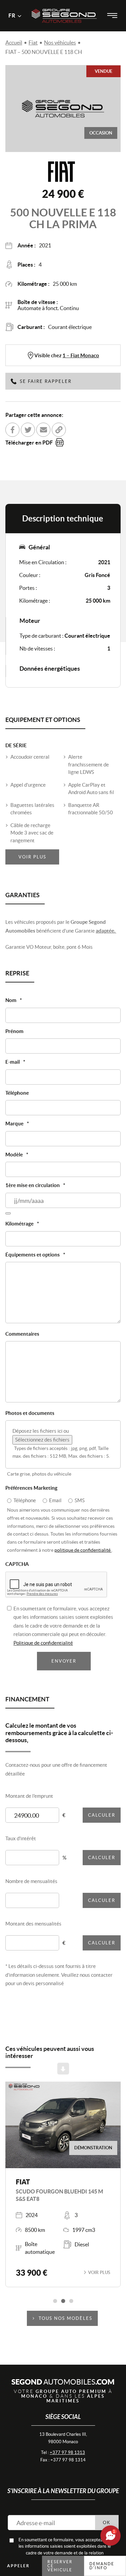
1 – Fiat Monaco (81, 355)
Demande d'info (102, 2566)
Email (55, 1500)
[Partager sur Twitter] (28, 430)
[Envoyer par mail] (43, 430)
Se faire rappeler (46, 381)
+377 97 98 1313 (67, 2452)
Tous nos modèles (66, 2318)
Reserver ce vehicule (60, 2566)
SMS (80, 1500)
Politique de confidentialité (43, 1643)
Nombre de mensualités (31, 1881)
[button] (55, 2301)
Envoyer (64, 1661)
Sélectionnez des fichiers (42, 1440)
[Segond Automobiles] (64, 6)
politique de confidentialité (83, 1550)
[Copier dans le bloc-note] (59, 430)
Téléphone (25, 1500)
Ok (107, 2523)
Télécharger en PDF (29, 443)
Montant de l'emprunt (29, 1796)
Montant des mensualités (33, 1924)
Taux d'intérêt (21, 1838)
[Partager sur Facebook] (12, 430)
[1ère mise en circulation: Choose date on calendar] (8, 1213)
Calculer (102, 1815)
